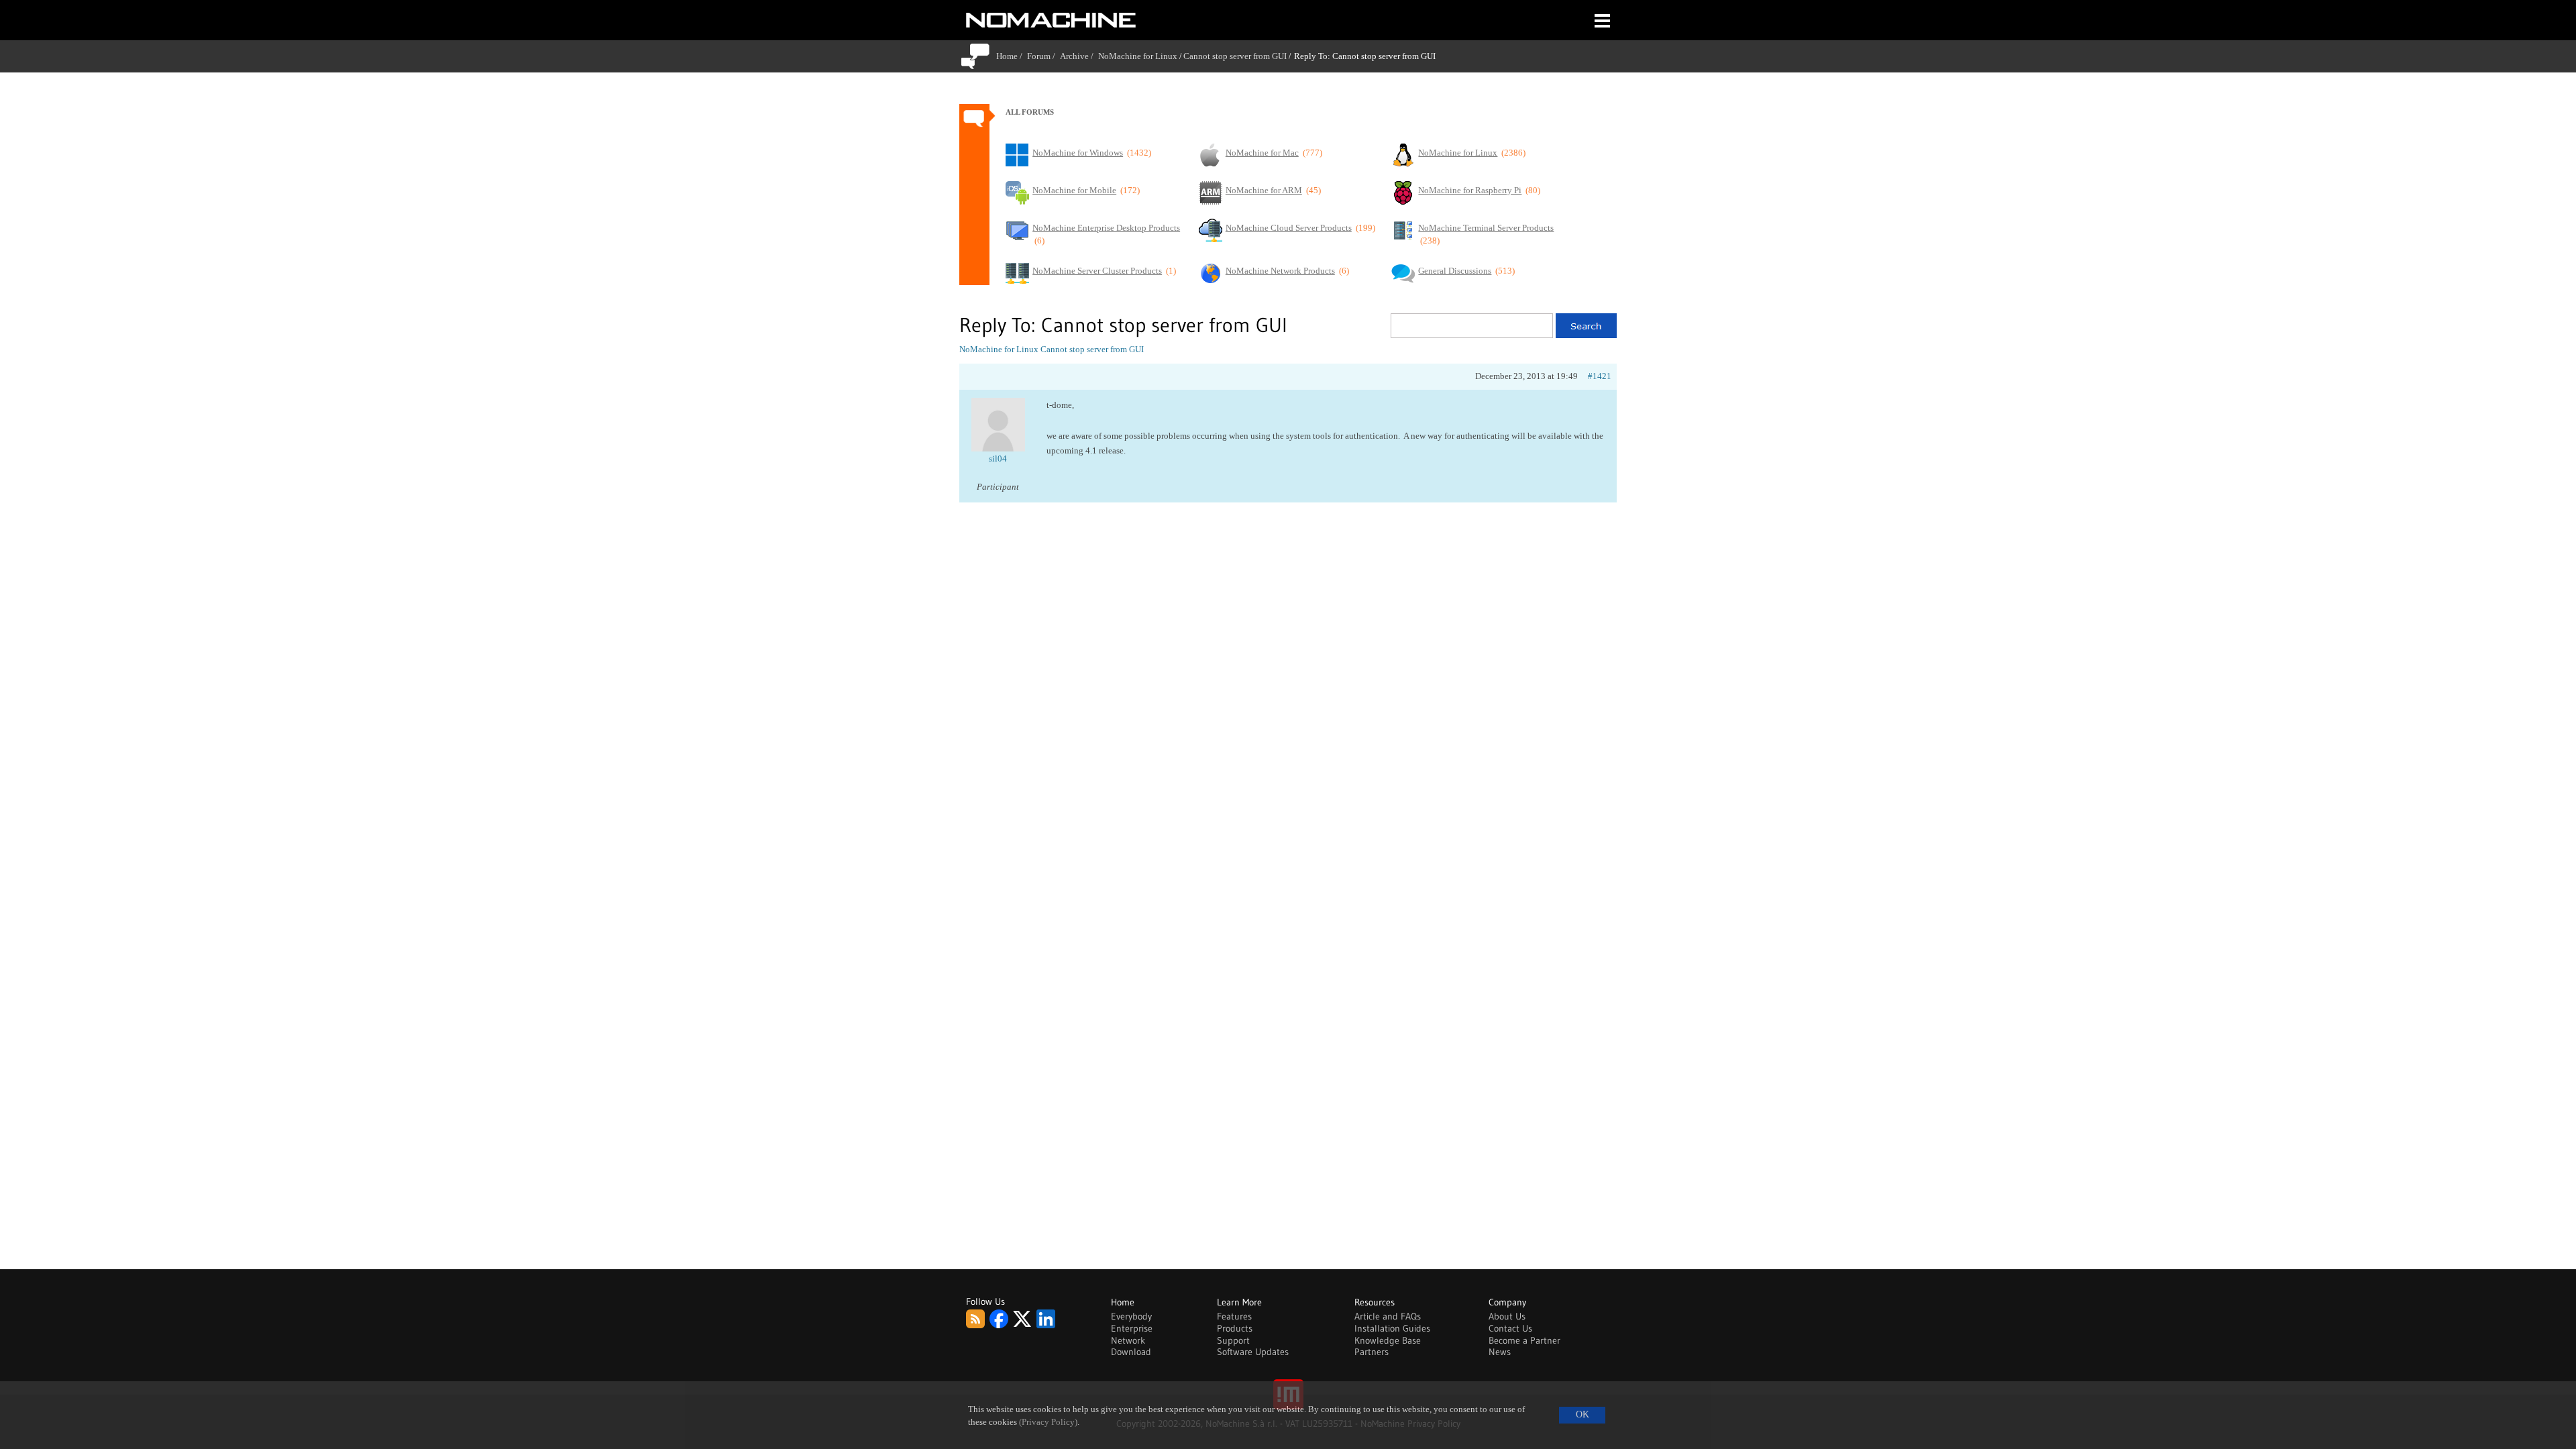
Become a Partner (1524, 1340)
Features (1234, 1316)
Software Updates (1253, 1352)
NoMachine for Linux (1138, 56)
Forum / (1043, 56)
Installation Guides (1392, 1328)
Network (1128, 1340)
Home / (1012, 56)
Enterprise (1132, 1328)
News (1500, 1352)
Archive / (1079, 56)
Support (1233, 1340)
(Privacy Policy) (1048, 1422)
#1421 (1600, 376)
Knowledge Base (1388, 1340)
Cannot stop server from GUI (1235, 56)
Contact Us (1510, 1328)
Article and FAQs (1388, 1316)
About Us (1507, 1316)
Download (1131, 1352)
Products (1235, 1328)
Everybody (1131, 1316)
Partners (1372, 1352)
